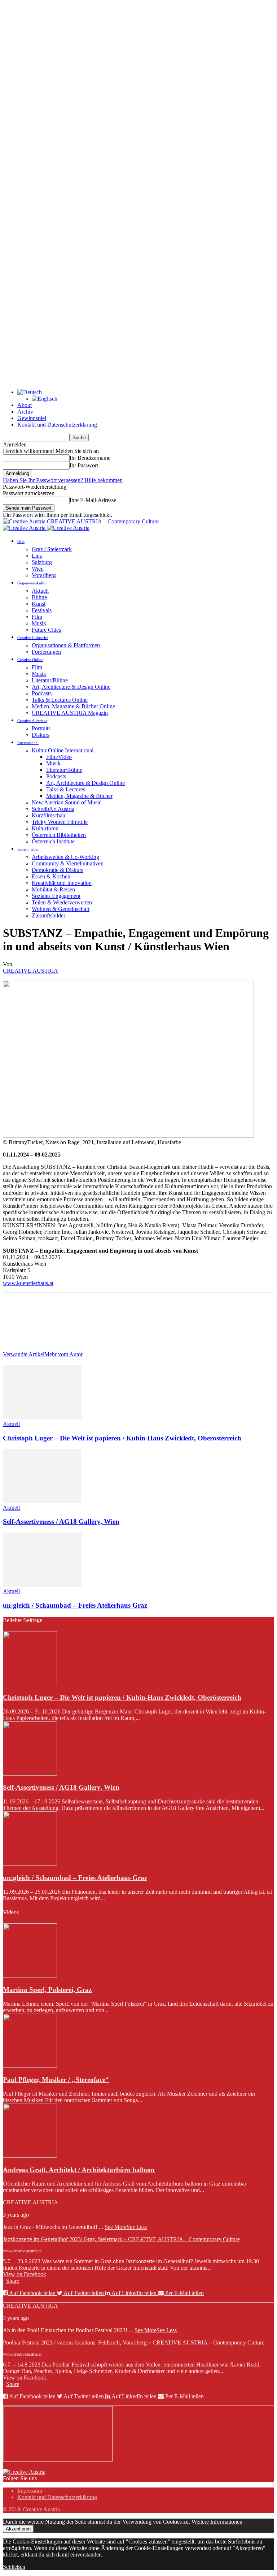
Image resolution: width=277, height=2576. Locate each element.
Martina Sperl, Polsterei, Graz (47, 1990)
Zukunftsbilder (49, 915)
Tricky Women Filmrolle (60, 822)
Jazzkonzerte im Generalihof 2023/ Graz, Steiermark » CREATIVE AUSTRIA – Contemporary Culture (121, 2239)
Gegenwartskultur (32, 583)
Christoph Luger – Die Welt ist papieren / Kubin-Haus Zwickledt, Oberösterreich (122, 1438)
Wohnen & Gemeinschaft (61, 909)
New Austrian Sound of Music (67, 802)
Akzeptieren (18, 2529)
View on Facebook (25, 2274)
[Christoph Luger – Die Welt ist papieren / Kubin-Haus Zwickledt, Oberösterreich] (42, 1417)
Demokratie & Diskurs (58, 870)
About (25, 405)
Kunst (39, 604)
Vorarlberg (44, 575)
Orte (21, 541)
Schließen (14, 2567)
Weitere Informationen (217, 2522)
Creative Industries (33, 637)
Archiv (25, 412)
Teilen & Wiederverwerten (62, 902)
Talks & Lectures (66, 789)
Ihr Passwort (84, 465)
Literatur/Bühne (50, 680)
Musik (39, 623)
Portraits (41, 728)
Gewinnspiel (32, 418)
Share (13, 2281)
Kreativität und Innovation (62, 883)
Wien (38, 569)
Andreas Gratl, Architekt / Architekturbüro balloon (79, 2170)
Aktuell (40, 591)
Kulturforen (45, 828)
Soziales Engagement (56, 896)
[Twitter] (41, 1321)
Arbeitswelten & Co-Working (65, 857)
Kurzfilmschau (49, 815)
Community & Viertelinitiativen (68, 863)
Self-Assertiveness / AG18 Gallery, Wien (61, 1522)
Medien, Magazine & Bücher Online (73, 706)
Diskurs (41, 735)
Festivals (42, 610)
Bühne (39, 597)
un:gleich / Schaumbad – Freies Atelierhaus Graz (75, 1605)
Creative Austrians (32, 721)
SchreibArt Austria (53, 809)
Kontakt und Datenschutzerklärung (57, 425)
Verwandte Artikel (24, 1354)
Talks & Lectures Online (60, 700)
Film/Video (59, 757)
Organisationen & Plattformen (66, 645)
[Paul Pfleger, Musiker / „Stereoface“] (30, 2066)
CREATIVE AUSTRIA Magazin (70, 713)
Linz (37, 556)
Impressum (30, 2491)
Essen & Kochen (51, 876)
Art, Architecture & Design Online (71, 687)
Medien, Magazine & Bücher (79, 796)
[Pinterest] (67, 1321)
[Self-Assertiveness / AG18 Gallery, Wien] (42, 1501)
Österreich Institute (53, 841)
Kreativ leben (28, 849)
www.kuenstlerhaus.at (28, 1283)
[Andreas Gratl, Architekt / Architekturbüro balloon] (30, 2156)
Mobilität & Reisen (53, 889)
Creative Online (30, 660)
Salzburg (42, 562)
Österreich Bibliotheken (59, 835)
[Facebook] (15, 1321)
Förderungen (46, 652)
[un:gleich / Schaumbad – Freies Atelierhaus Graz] (42, 1585)
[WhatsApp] (93, 1321)
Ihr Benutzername (90, 458)
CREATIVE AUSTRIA (30, 971)
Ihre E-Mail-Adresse (93, 500)
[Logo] (25, 528)
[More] (119, 1321)
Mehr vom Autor (63, 1354)
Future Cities (46, 630)
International (28, 743)
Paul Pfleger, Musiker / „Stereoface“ (56, 2080)
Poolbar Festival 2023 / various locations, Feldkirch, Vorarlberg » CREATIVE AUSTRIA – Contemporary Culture (134, 2342)
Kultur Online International (63, 750)
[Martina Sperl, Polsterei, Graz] (30, 1976)
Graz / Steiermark (52, 549)
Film (37, 617)
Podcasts (42, 693)
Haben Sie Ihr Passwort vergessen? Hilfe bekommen (63, 480)
